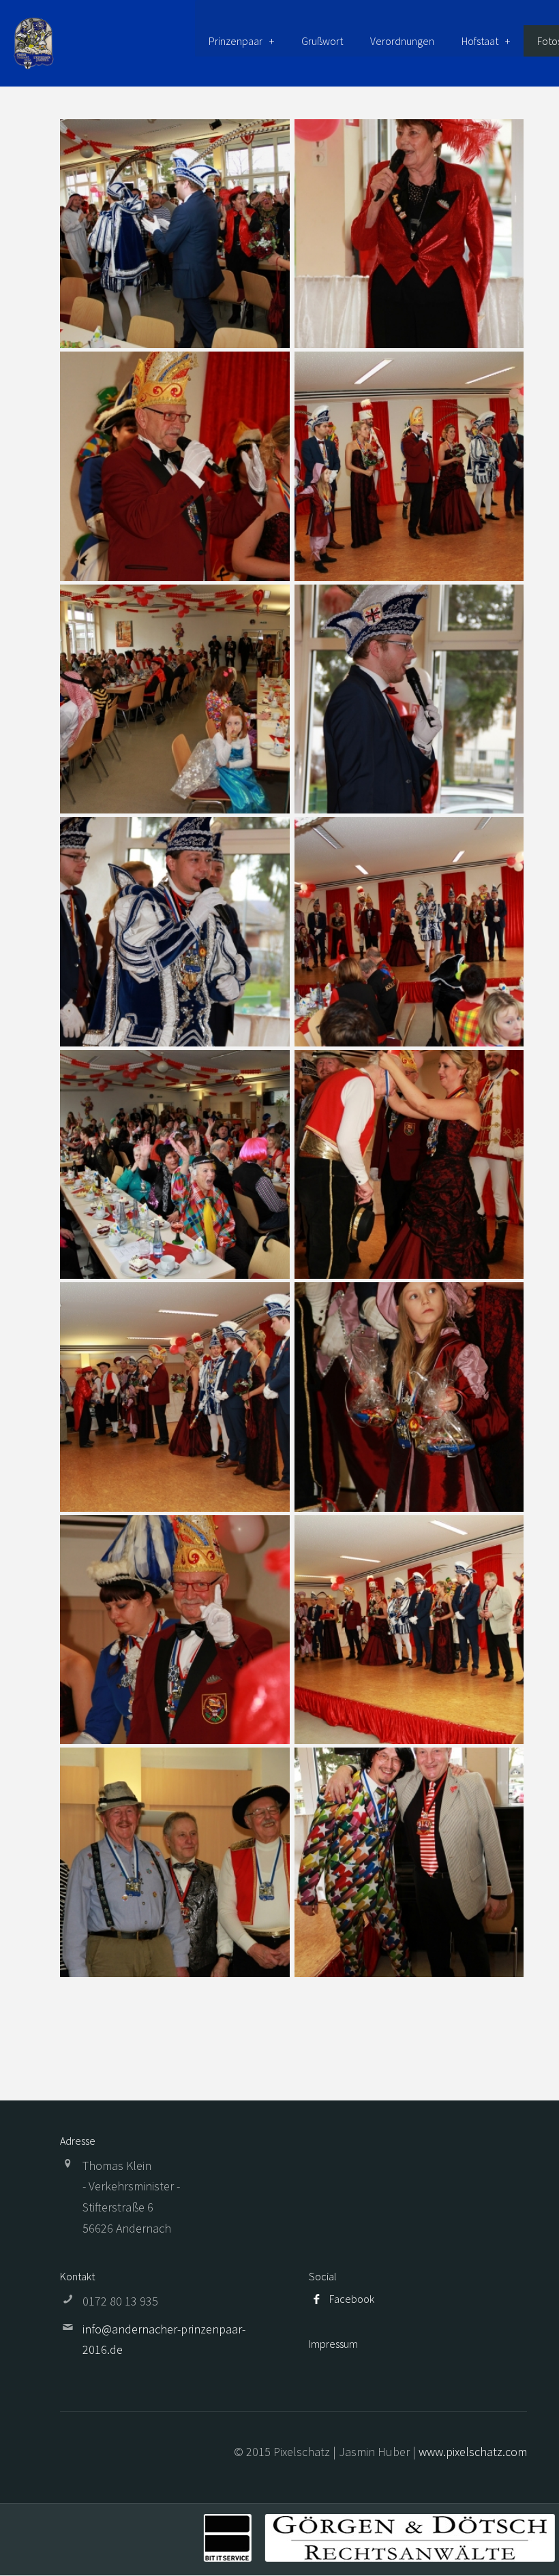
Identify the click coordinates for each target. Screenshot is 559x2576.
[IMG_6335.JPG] (409, 234)
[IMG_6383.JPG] (175, 1862)
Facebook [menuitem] (352, 2299)
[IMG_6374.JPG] (175, 1397)
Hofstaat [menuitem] (480, 41)
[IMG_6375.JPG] (409, 1397)
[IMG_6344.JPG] (409, 699)
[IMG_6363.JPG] (175, 1165)
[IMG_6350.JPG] (175, 932)
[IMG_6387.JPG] (409, 1862)
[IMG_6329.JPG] (175, 234)
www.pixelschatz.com (473, 2452)
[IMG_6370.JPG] (409, 1165)
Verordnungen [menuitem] (402, 41)
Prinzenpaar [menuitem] (236, 41)
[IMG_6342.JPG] (409, 466)
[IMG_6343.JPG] (175, 699)
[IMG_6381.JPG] (409, 1630)
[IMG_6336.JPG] (175, 466)
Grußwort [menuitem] (322, 41)
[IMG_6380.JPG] (175, 1630)
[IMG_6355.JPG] (409, 932)
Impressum (333, 2344)
